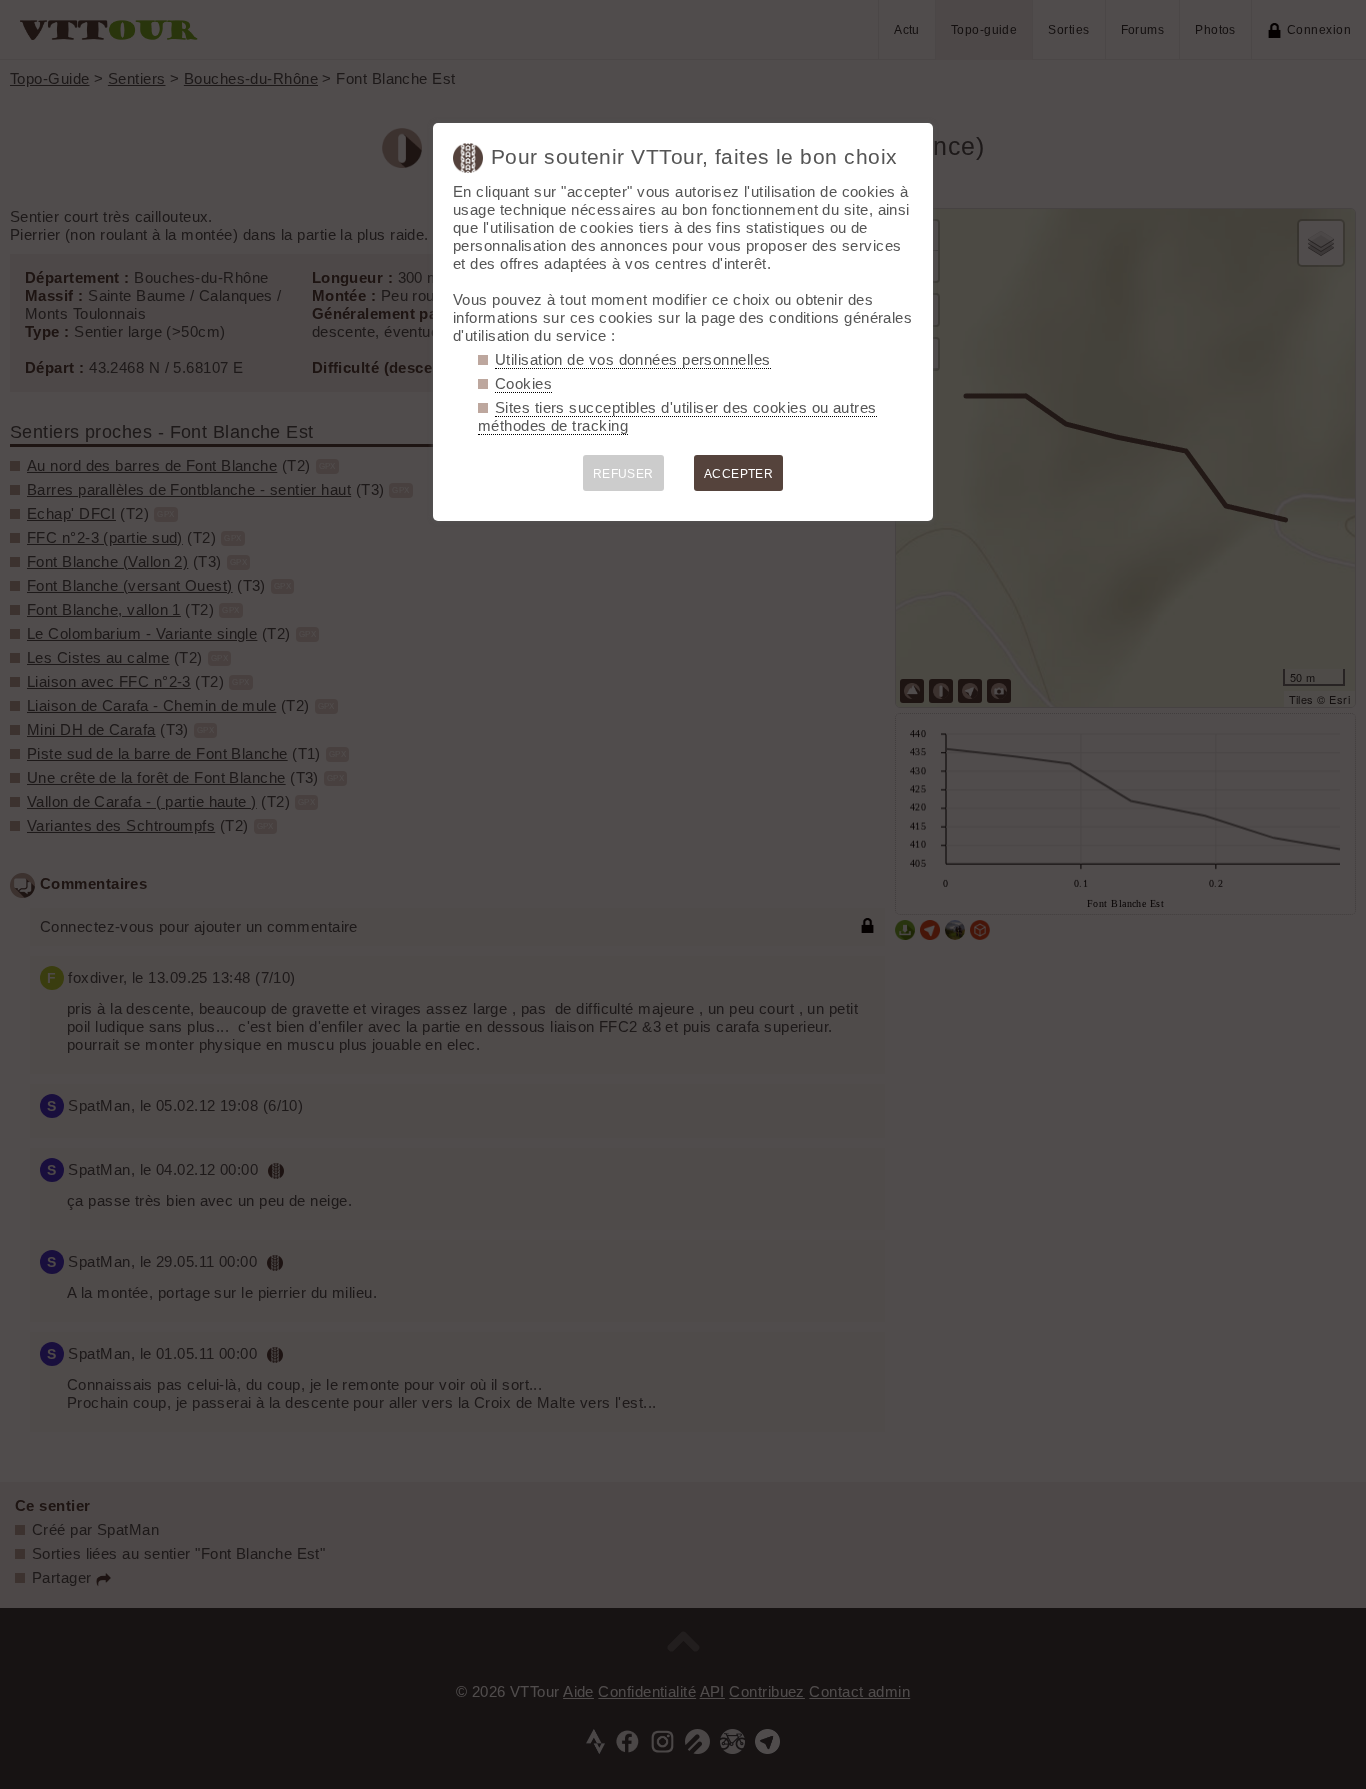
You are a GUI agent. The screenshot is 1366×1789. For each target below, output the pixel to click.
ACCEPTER (739, 474)
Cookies (523, 383)
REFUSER (623, 474)
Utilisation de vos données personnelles (633, 359)
